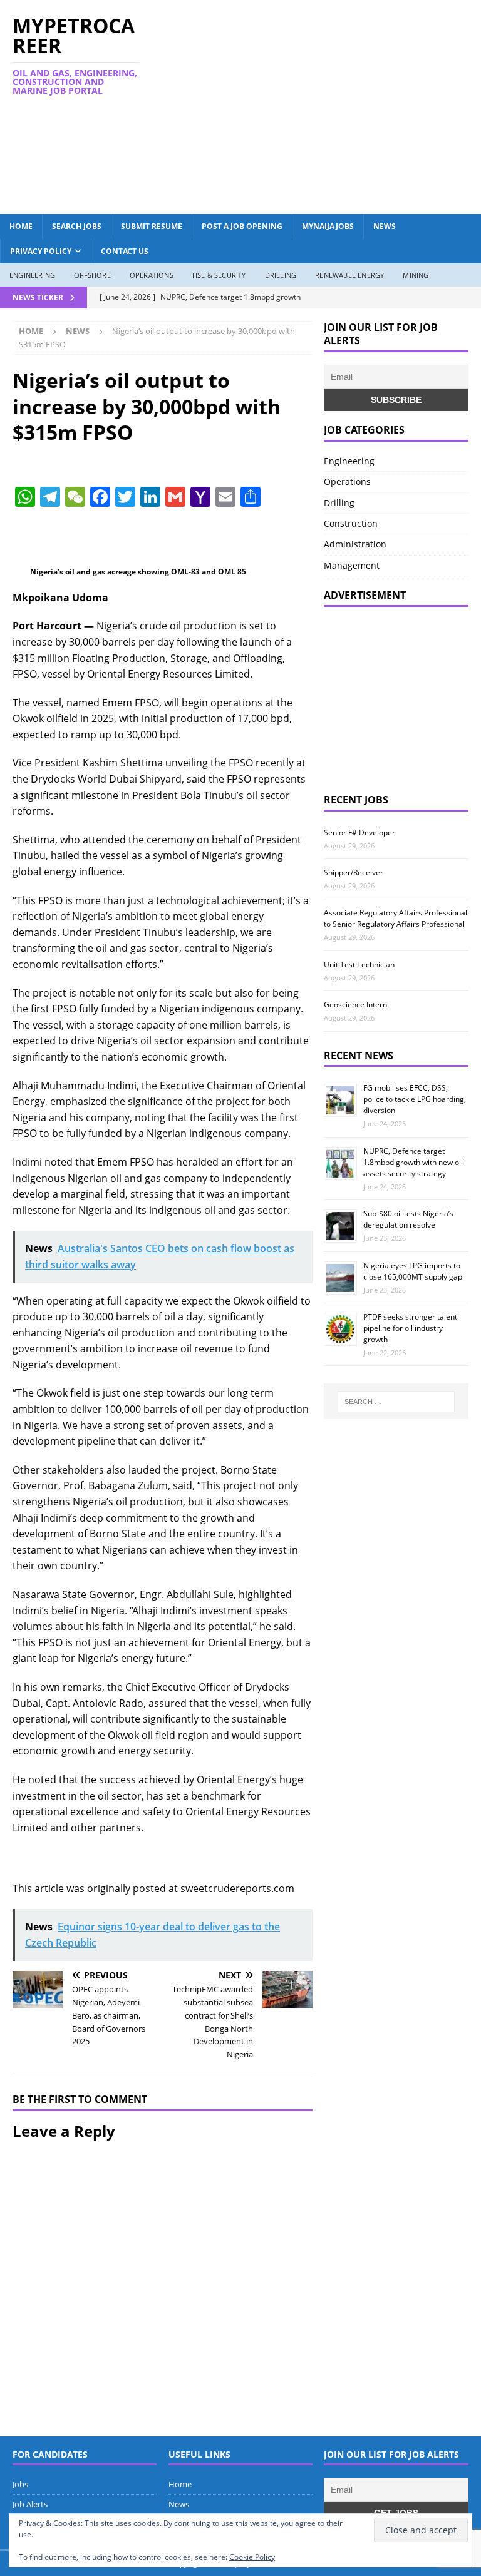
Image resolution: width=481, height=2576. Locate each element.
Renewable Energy (349, 275)
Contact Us (125, 251)
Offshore (92, 275)
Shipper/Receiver (354, 873)
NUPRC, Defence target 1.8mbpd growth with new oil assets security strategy (413, 1162)
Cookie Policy (252, 2557)
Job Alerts (30, 2504)
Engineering (32, 275)
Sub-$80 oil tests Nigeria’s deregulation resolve (408, 1219)
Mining (416, 275)
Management (352, 565)
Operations (152, 275)
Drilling (281, 275)
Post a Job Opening (242, 226)
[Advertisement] (328, 105)
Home (21, 226)
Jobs (20, 2484)
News (385, 226)
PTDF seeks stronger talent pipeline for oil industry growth (410, 1328)
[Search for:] (396, 1402)
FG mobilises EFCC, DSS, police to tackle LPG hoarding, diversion (415, 1099)
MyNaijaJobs (328, 226)
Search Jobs (77, 226)
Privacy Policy (41, 251)
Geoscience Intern (355, 1005)
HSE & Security (219, 275)
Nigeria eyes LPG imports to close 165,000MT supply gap (413, 1271)
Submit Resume (152, 226)
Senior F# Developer (359, 832)
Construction (351, 523)
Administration (355, 544)
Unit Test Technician (359, 965)
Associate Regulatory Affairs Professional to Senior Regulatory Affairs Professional (396, 918)
